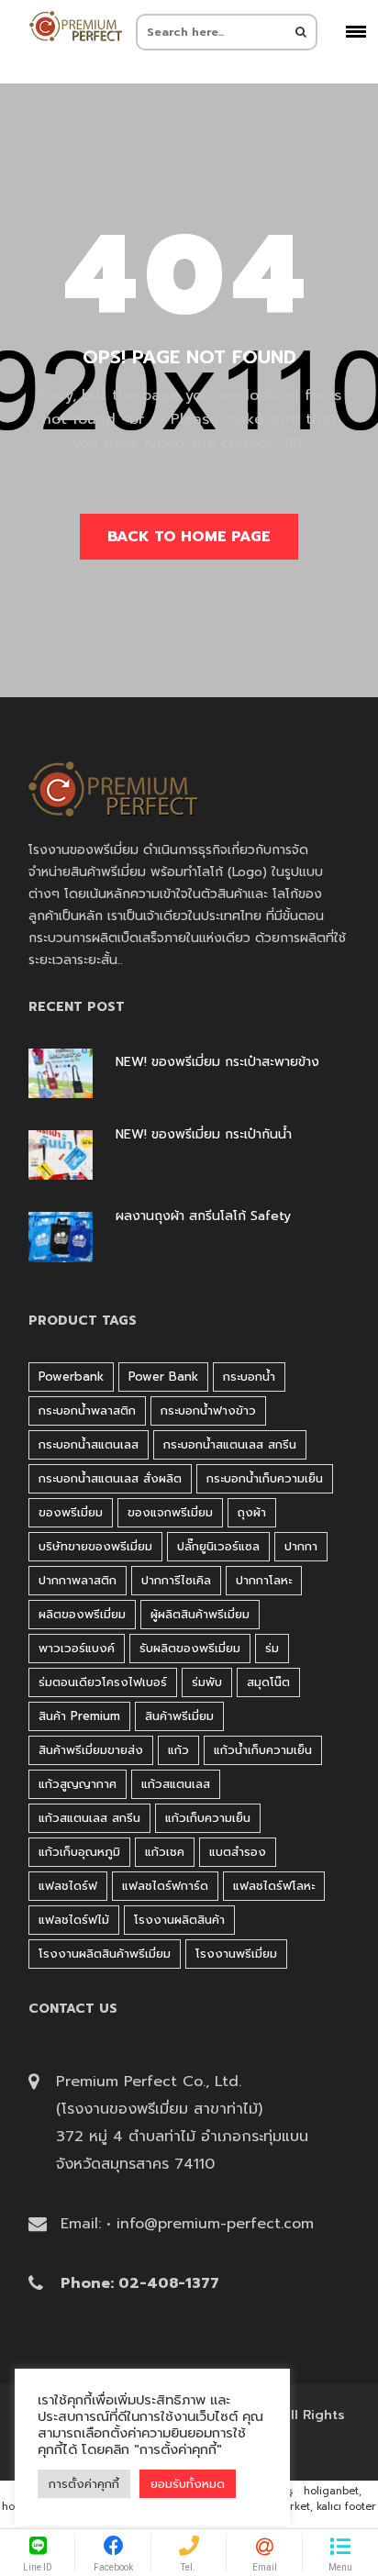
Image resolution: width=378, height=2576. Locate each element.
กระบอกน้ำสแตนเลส (89, 1444)
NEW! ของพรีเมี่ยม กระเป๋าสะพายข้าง (217, 1062)
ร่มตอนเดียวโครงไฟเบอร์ (103, 1682)
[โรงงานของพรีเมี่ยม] (75, 26)
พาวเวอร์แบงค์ (77, 1648)
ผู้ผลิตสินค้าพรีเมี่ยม (200, 1614)
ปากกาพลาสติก (78, 1580)
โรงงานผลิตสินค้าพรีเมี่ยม (105, 1954)
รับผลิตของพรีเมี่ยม (190, 1648)
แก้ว (178, 1750)
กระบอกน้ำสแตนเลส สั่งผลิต (110, 1478)
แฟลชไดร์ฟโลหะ (274, 1886)
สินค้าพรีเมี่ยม (179, 1716)
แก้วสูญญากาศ (78, 1784)
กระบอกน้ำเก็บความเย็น (265, 1478)
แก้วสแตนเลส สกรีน (89, 1818)
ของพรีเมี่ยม (71, 1512)
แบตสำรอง (238, 1852)
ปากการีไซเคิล (176, 1580)
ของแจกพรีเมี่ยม (170, 1512)
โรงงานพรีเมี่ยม (236, 1954)
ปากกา (301, 1546)
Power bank (163, 1377)
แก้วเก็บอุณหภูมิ (79, 1852)
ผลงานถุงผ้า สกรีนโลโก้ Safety (203, 1216)
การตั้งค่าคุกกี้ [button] (84, 2484)
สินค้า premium (79, 1716)
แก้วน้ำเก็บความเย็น (263, 1750)
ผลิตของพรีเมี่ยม (82, 1614)
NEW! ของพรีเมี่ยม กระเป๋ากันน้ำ (204, 1135)
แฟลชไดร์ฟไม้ (74, 1920)
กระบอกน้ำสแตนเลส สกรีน (230, 1444)
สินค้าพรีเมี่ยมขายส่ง (91, 1750)
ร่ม (272, 1648)
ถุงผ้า (252, 1512)
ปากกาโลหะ (264, 1580)
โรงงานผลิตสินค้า (179, 1920)
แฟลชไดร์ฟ (68, 1886)
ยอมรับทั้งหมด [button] (188, 2484)
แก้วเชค (165, 1852)
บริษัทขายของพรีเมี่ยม (95, 1546)
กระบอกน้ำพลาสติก (87, 1410)
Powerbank (71, 1377)
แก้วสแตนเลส (176, 1784)
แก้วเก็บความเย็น (208, 1818)
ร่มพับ (207, 1682)
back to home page (189, 537)
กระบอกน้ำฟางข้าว (208, 1410)
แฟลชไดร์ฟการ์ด (165, 1886)
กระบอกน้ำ (249, 1377)
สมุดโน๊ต (268, 1682)
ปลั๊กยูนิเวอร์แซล (218, 1546)
